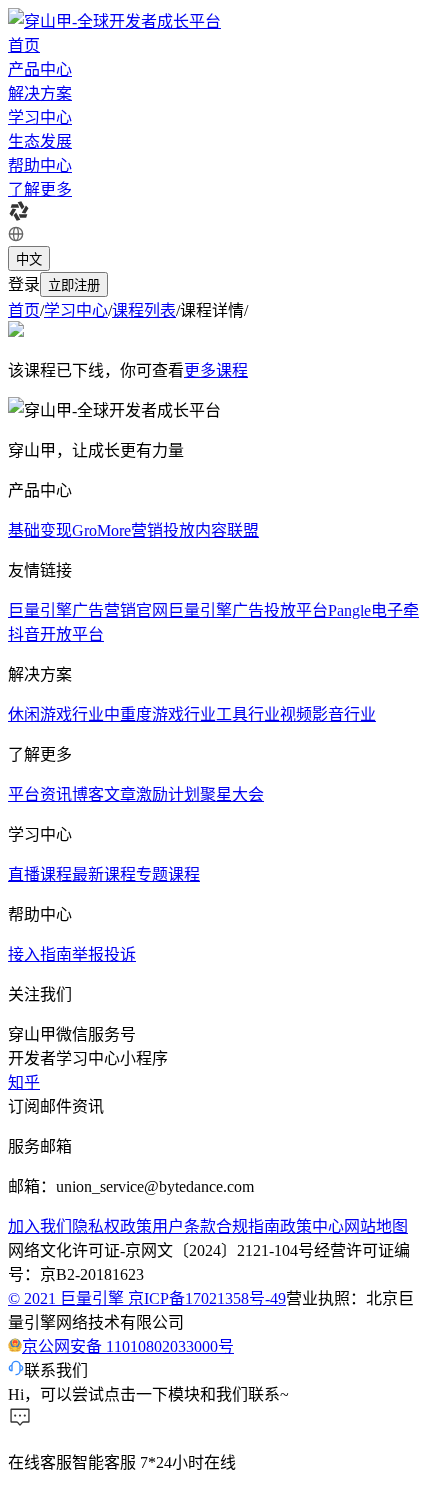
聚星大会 (232, 794)
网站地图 (376, 1226)
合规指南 (248, 1226)
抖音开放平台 (56, 634)
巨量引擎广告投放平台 (248, 610)
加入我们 (40, 1226)
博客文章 (104, 794)
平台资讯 (40, 794)
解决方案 (40, 93)
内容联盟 (227, 530)
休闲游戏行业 (56, 714)
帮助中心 (40, 165)
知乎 (24, 1082)
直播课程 (40, 874)
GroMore (101, 530)
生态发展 (40, 141)
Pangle (349, 610)
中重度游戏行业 (160, 714)
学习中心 (40, 117)
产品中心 (40, 69)
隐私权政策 (112, 1226)
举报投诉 (104, 954)
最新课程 (104, 874)
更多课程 (216, 370)
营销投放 (163, 530)
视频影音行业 (328, 714)
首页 (24, 45)
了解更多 (40, 189)
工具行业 (248, 714)
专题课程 (168, 874)
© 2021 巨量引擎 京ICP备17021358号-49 (147, 1298)
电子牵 (395, 610)
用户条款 (184, 1226)
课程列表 (144, 310)
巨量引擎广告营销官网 (88, 610)
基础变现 (40, 530)
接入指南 (40, 954)
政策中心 (312, 1226)
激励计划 (168, 794)
